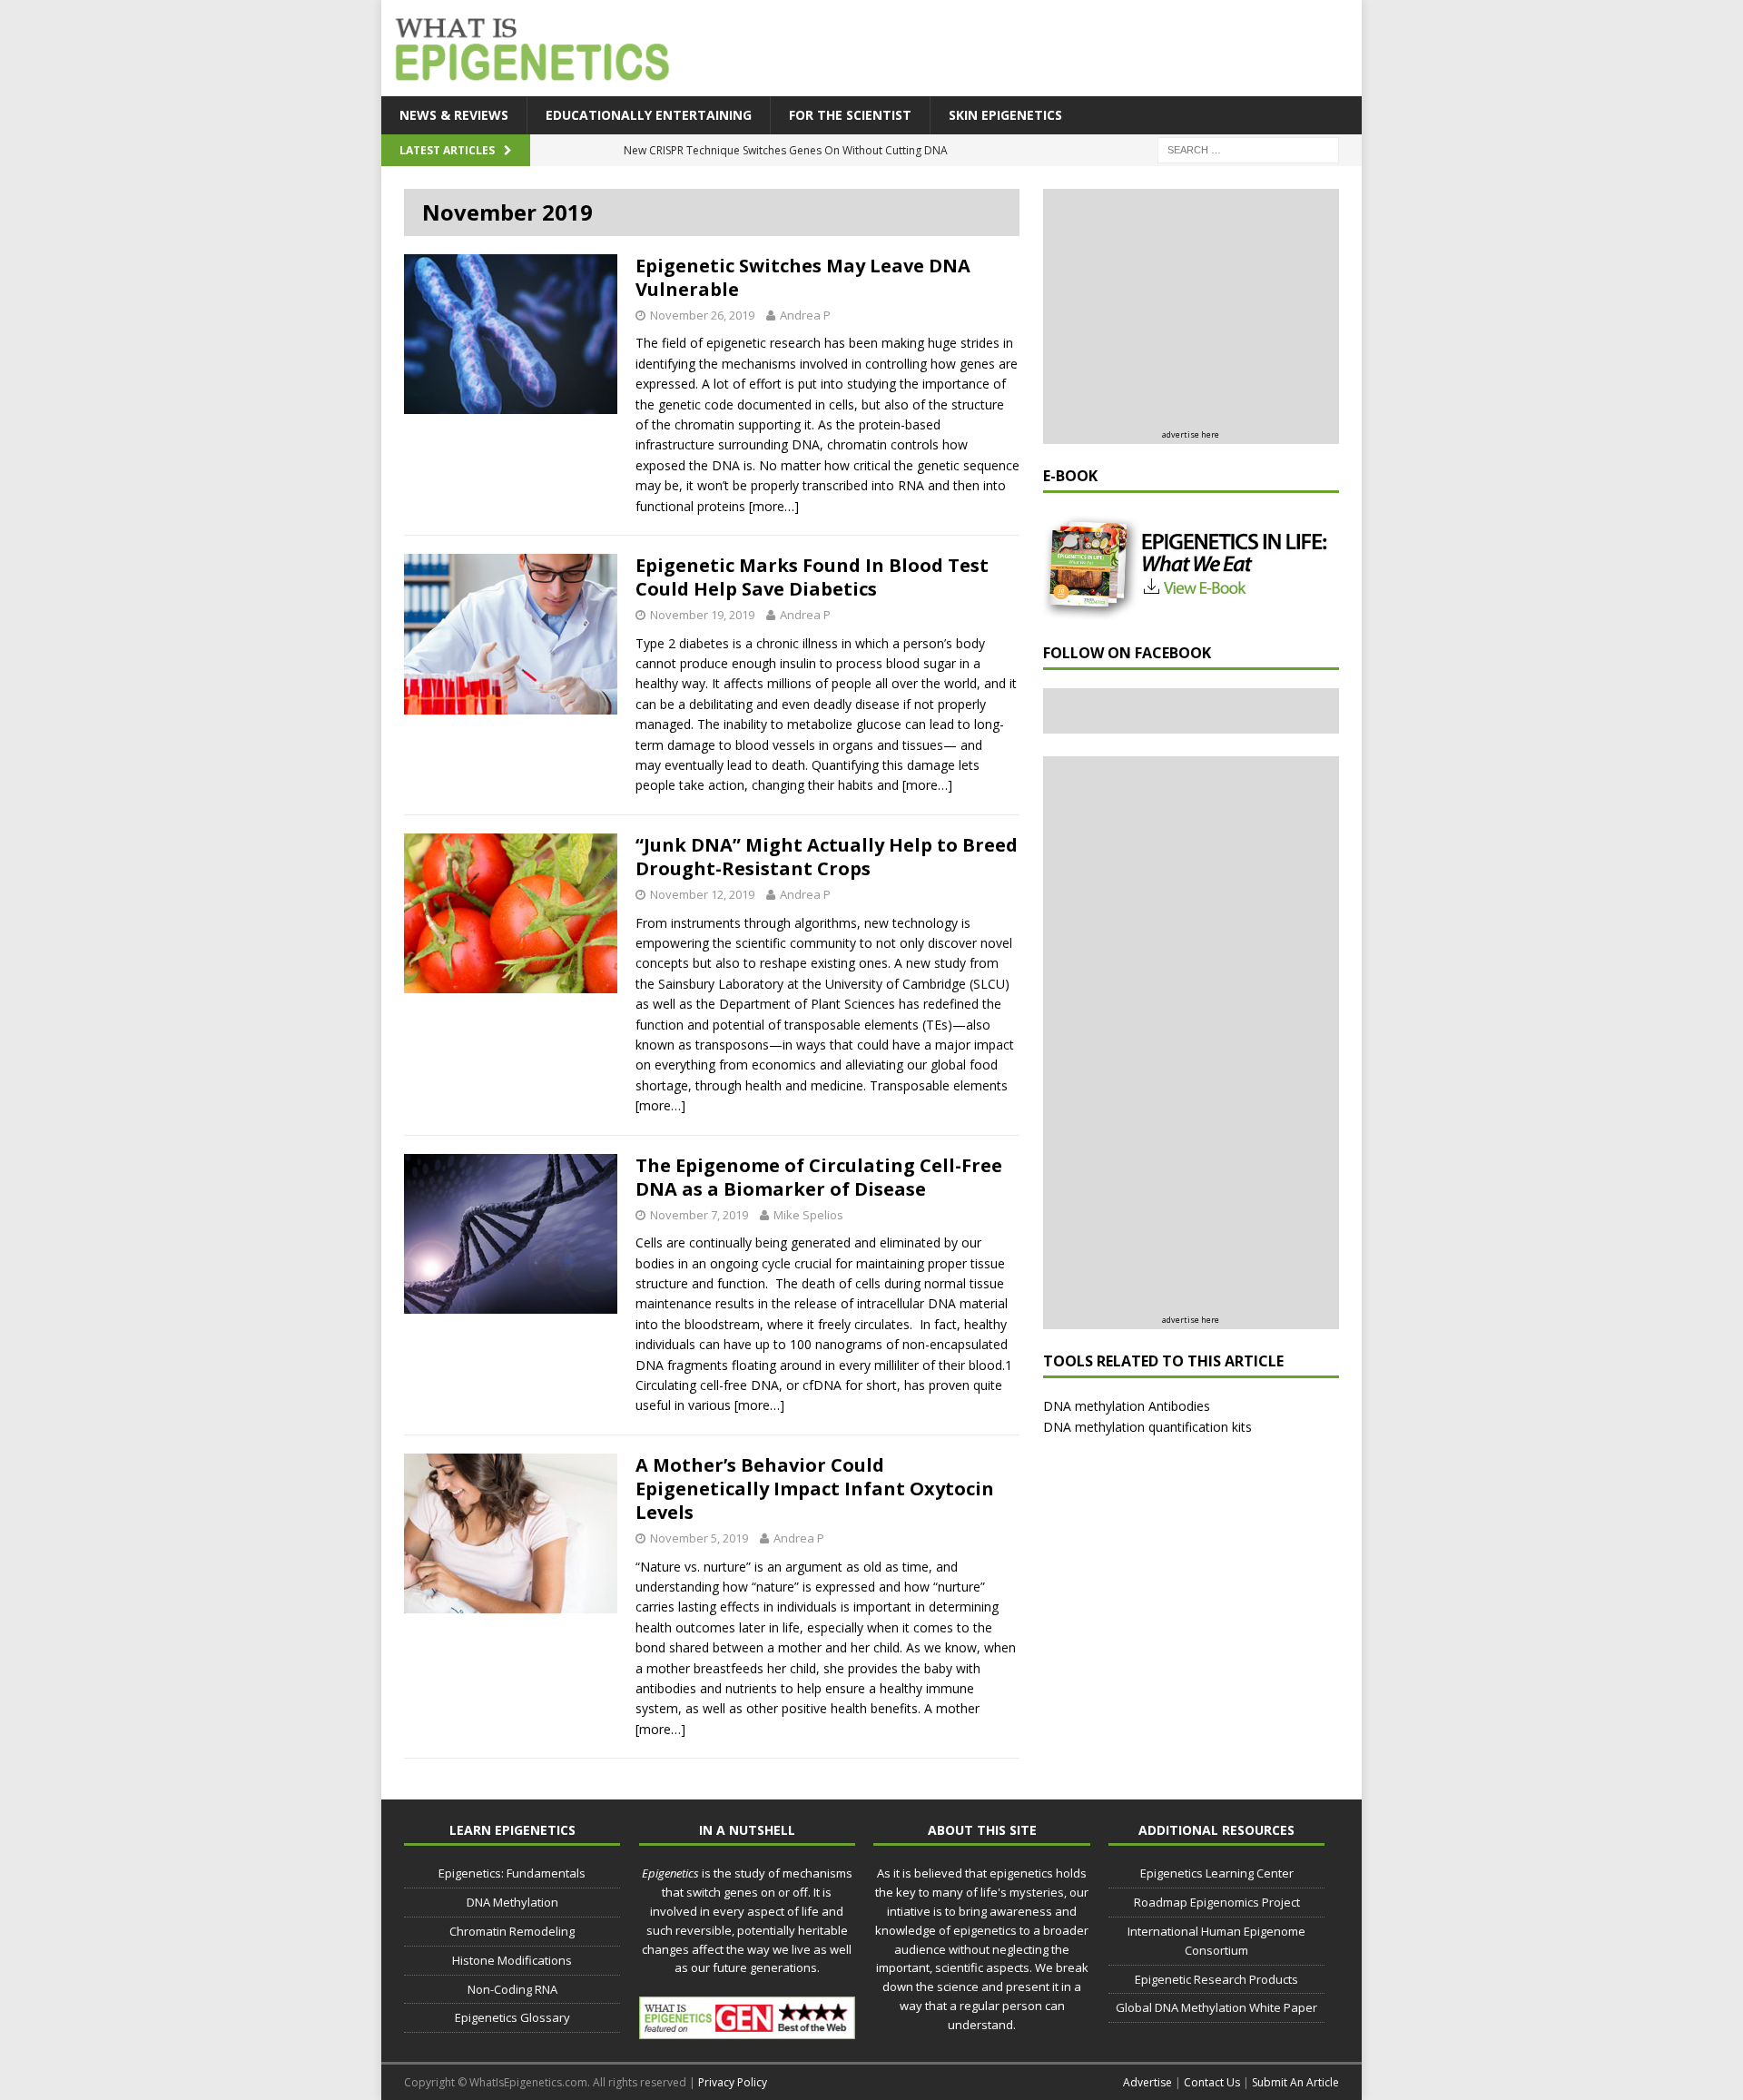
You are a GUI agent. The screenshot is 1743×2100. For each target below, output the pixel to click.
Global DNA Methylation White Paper (1216, 2007)
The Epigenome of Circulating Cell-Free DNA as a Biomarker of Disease (819, 1177)
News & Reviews (454, 115)
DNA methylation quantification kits (1147, 1427)
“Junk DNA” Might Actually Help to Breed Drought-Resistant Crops (827, 857)
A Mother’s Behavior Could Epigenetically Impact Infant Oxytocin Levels (815, 1489)
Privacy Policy (733, 2082)
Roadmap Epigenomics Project (1217, 1902)
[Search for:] (1248, 149)
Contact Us (1212, 2082)
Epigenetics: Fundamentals (512, 1873)
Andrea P (805, 315)
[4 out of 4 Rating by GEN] (747, 2029)
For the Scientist (850, 115)
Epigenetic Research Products (1216, 1979)
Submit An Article (1295, 2082)
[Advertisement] (1026, 50)
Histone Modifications (512, 1960)
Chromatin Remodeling (512, 1931)
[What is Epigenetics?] (528, 44)
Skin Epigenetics (1005, 115)
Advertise (1147, 2082)
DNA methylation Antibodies (1127, 1406)
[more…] (774, 506)
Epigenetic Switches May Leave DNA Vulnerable (803, 277)
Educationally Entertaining (649, 115)
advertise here (1191, 434)
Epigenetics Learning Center (1217, 1873)
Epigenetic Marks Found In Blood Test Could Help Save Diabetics (812, 577)
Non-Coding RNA (512, 1989)
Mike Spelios (808, 1215)
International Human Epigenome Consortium (1216, 1941)
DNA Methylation (512, 1902)
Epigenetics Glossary (512, 2017)
